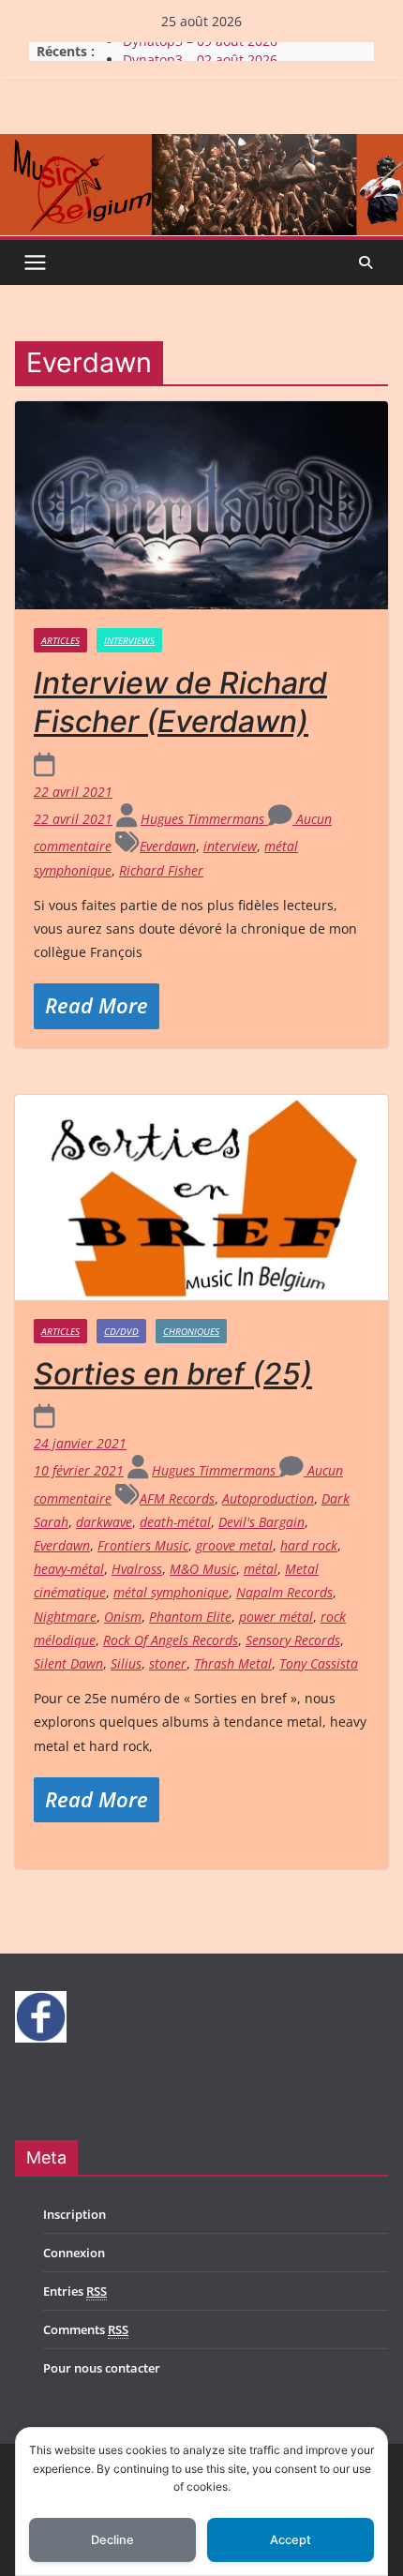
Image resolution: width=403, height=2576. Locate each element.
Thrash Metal (233, 1663)
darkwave (104, 1522)
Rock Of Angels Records (171, 1640)
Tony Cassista (319, 1663)
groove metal (234, 1545)
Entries (75, 2291)
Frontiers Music (143, 1545)
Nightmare (65, 1617)
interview (230, 846)
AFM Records (177, 1498)
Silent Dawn (68, 1663)
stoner (168, 1663)
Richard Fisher (161, 870)
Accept (291, 2540)
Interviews (129, 640)
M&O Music (203, 1569)
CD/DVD (121, 1331)
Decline (112, 2540)
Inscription (75, 2214)
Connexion (74, 2253)
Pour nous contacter (102, 2368)
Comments (86, 2329)
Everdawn (168, 846)
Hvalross (137, 1569)
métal (261, 1569)
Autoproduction (268, 1498)
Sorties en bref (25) (173, 1374)
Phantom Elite (190, 1617)
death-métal (175, 1522)
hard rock (309, 1545)
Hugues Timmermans (204, 819)
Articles (60, 640)
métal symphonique (171, 1592)
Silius (126, 1663)
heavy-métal (69, 1569)
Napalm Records (284, 1592)
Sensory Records (293, 1640)
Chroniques (191, 1331)
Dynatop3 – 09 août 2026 (200, 51)
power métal (276, 1617)
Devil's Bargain (261, 1522)
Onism (123, 1617)
